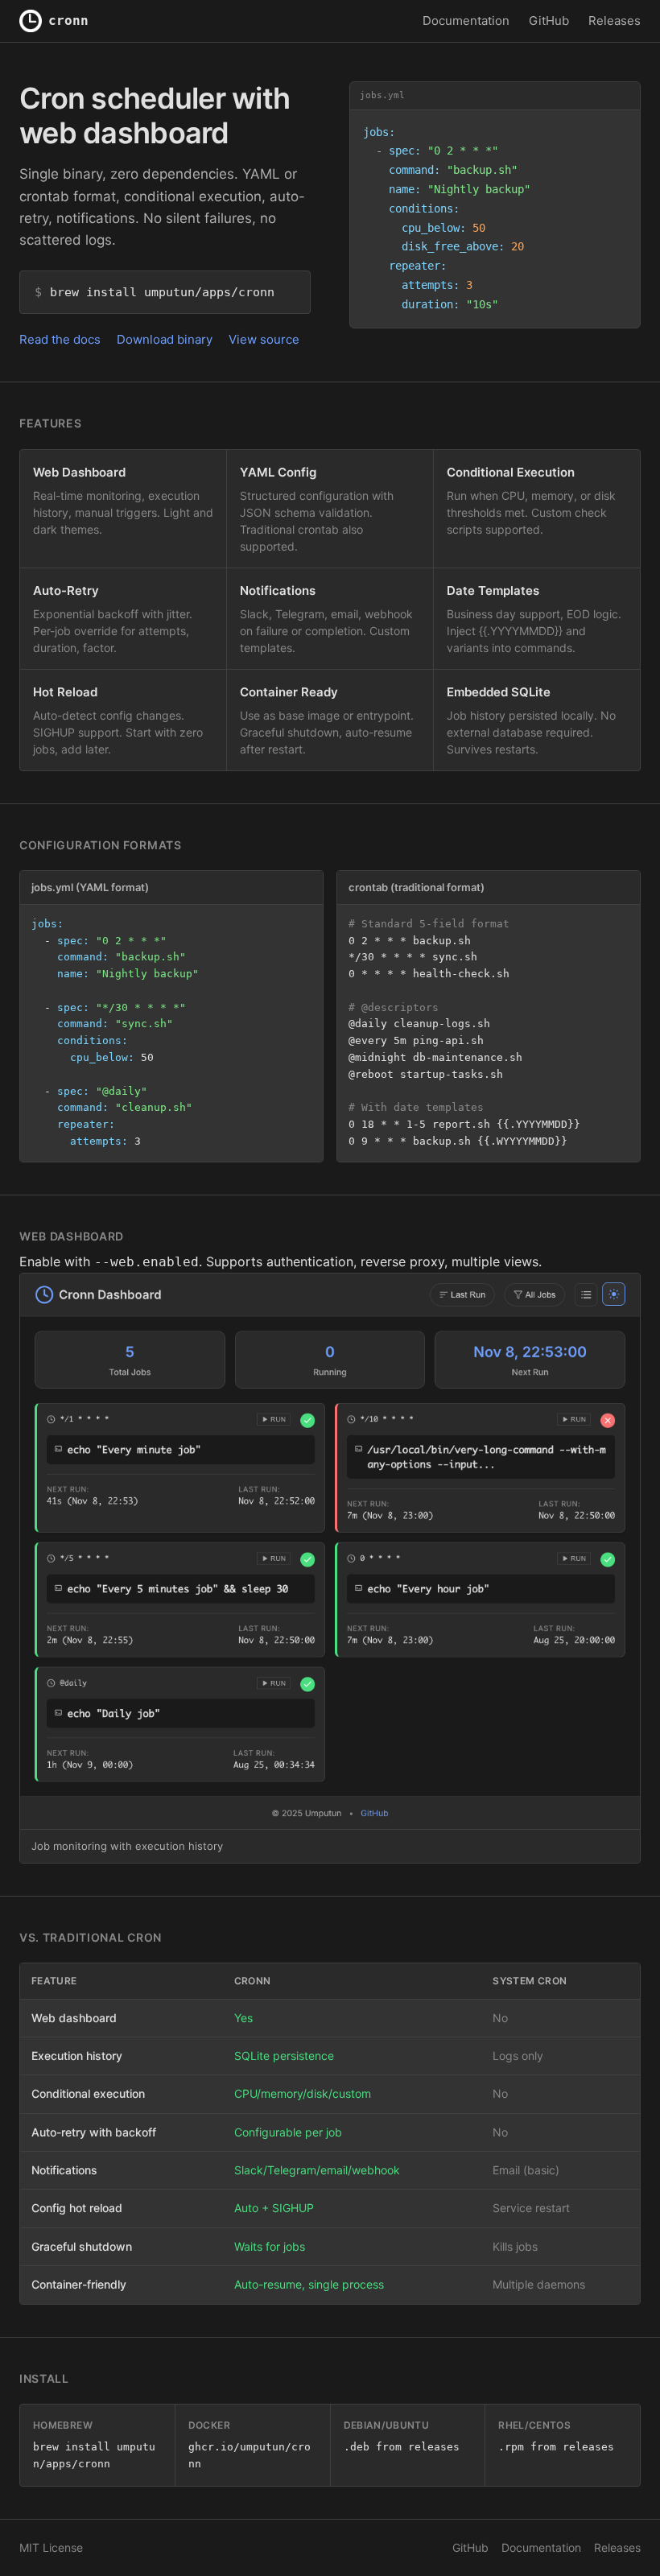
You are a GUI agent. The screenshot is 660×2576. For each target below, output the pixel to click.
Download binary (165, 339)
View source (264, 339)
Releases (615, 21)
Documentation (466, 21)
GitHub (549, 21)
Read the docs (60, 339)
